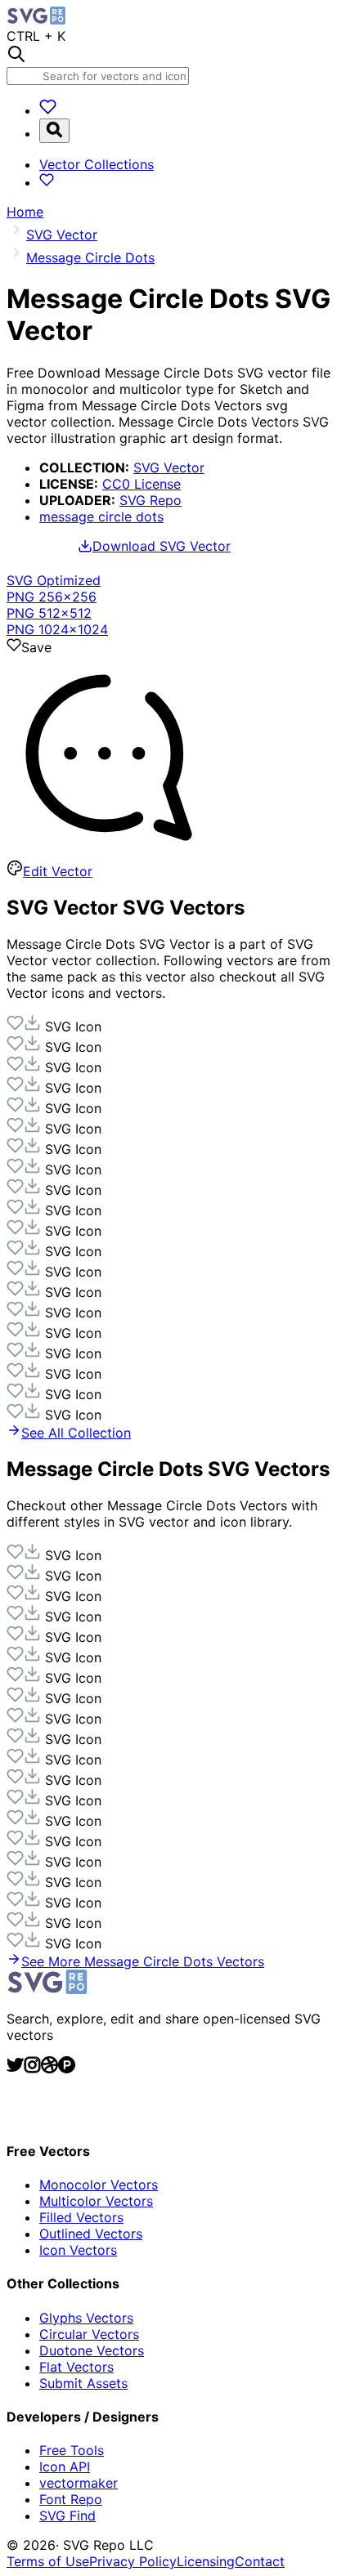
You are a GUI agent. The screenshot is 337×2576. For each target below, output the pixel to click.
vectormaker (79, 2483)
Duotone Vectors (92, 2350)
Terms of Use (48, 2561)
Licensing (206, 2561)
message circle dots (101, 517)
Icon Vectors (78, 2250)
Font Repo (71, 2499)
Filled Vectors (81, 2217)
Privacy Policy (133, 2561)
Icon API (65, 2466)
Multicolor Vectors (96, 2201)
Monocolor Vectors (99, 2185)
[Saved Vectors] (48, 110)
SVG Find (67, 2516)
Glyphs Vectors (86, 2318)
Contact (260, 2561)
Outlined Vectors (91, 2234)
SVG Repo (151, 500)
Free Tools (72, 2450)
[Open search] (54, 131)
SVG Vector (169, 467)
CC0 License (142, 484)
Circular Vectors (89, 2334)
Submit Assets (83, 2383)
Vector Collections (97, 164)
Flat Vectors (76, 2367)
